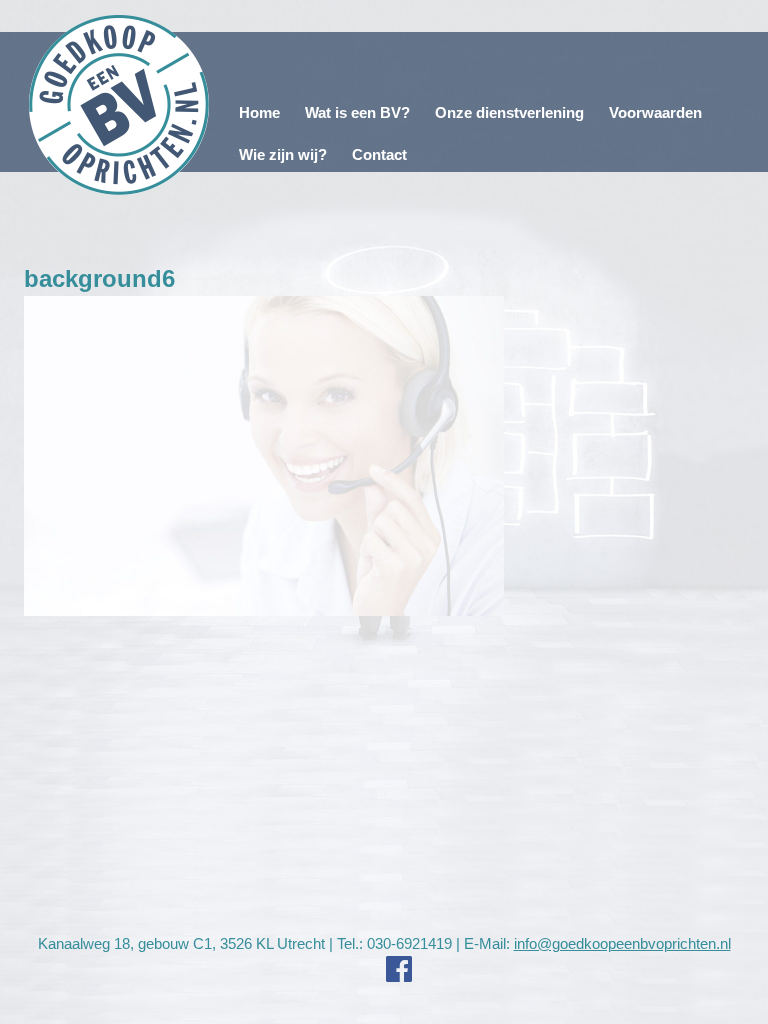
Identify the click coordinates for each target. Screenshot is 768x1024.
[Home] (119, 105)
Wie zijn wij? (283, 154)
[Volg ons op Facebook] (384, 969)
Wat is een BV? (357, 112)
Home (259, 112)
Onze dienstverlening (509, 112)
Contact (379, 154)
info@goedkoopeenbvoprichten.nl (622, 943)
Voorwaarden (655, 112)
